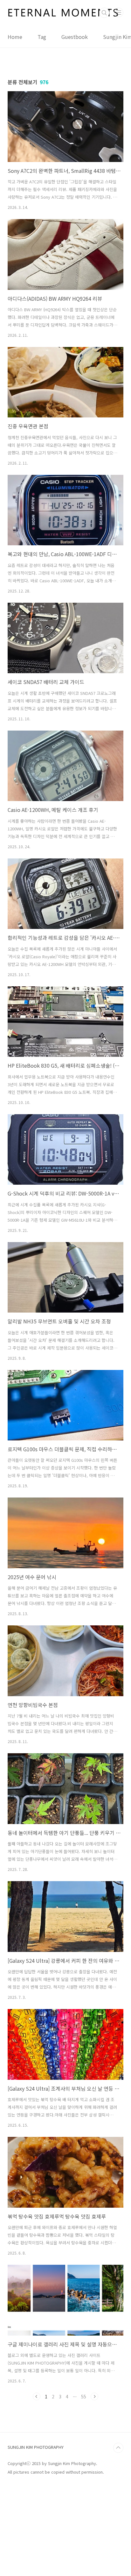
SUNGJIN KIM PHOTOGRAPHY (36, 2447)
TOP (118, 2448)
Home (15, 37)
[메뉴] (119, 12)
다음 (94, 2396)
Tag (42, 37)
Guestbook (75, 37)
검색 (104, 13)
